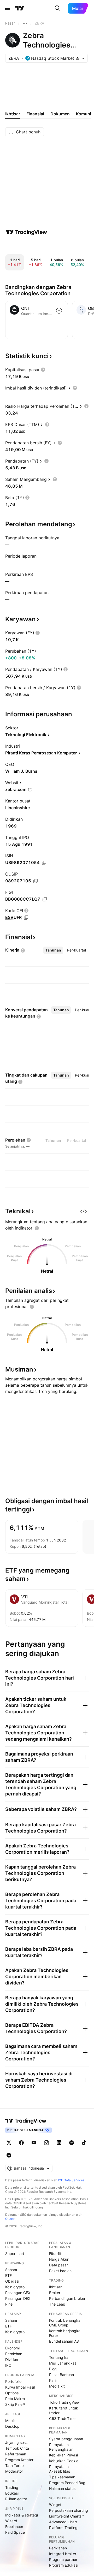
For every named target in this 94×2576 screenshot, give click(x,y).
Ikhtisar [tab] (13, 114)
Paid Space (15, 2532)
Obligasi (12, 2281)
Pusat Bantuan (61, 2375)
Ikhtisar (55, 2287)
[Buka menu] (8, 8)
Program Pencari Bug (67, 2483)
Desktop (12, 2426)
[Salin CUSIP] (36, 881)
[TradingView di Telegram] (72, 2143)
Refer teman (16, 2454)
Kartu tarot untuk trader (64, 2410)
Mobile (11, 2421)
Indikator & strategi (22, 2515)
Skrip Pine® (15, 2404)
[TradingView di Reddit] (9, 2155)
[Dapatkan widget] (84, 1211)
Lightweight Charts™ (66, 2516)
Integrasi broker (63, 2554)
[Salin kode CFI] (26, 918)
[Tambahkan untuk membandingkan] (59, 311)
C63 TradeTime (62, 2418)
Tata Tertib (14, 2465)
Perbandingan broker (67, 2298)
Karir (53, 2380)
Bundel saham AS (64, 2341)
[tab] (53, 950)
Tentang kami (61, 2357)
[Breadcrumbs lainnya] (25, 23)
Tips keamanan (62, 2477)
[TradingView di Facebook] (21, 2143)
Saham (11, 2270)
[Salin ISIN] (44, 863)
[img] (78, 58)
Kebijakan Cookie (64, 2461)
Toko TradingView (64, 2402)
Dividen (12, 2359)
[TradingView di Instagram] (46, 2143)
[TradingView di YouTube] (34, 2143)
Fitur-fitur (57, 2253)
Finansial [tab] (35, 114)
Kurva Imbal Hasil (20, 2387)
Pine (9, 2304)
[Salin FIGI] (45, 899)
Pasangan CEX (18, 2293)
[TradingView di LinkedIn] (59, 2143)
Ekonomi (12, 2348)
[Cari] (57, 8)
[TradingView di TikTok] (84, 2143)
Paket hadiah (60, 2271)
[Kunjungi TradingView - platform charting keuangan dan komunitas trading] (26, 232)
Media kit (57, 2386)
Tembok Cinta (17, 2448)
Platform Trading (63, 2528)
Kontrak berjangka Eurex (65, 2333)
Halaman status (62, 2488)
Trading (12, 2487)
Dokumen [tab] (60, 114)
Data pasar (58, 2265)
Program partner (63, 2559)
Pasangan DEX (18, 2298)
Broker (55, 2293)
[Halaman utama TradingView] (20, 8)
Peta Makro (15, 2399)
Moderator (14, 2471)
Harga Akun (59, 2259)
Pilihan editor (16, 2499)
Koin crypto (15, 2287)
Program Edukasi (64, 2565)
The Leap (57, 2304)
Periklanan (58, 2548)
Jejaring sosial (17, 2442)
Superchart (15, 2253)
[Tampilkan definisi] (43, 370)
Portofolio (13, 2381)
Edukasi (12, 2493)
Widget (55, 2505)
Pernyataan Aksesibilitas (60, 2469)
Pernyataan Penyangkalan (61, 2447)
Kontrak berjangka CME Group (65, 2323)
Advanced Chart (63, 2522)
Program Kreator (19, 2460)
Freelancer (14, 2527)
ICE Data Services (71, 2180)
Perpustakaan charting (69, 2510)
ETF (8, 2275)
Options (12, 2393)
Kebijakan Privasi (63, 2455)
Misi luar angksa (63, 2363)
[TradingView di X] (9, 2143)
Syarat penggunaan (66, 2439)
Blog (53, 2369)
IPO (8, 2365)
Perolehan (14, 2354)
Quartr (10, 2219)
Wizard (11, 2521)
